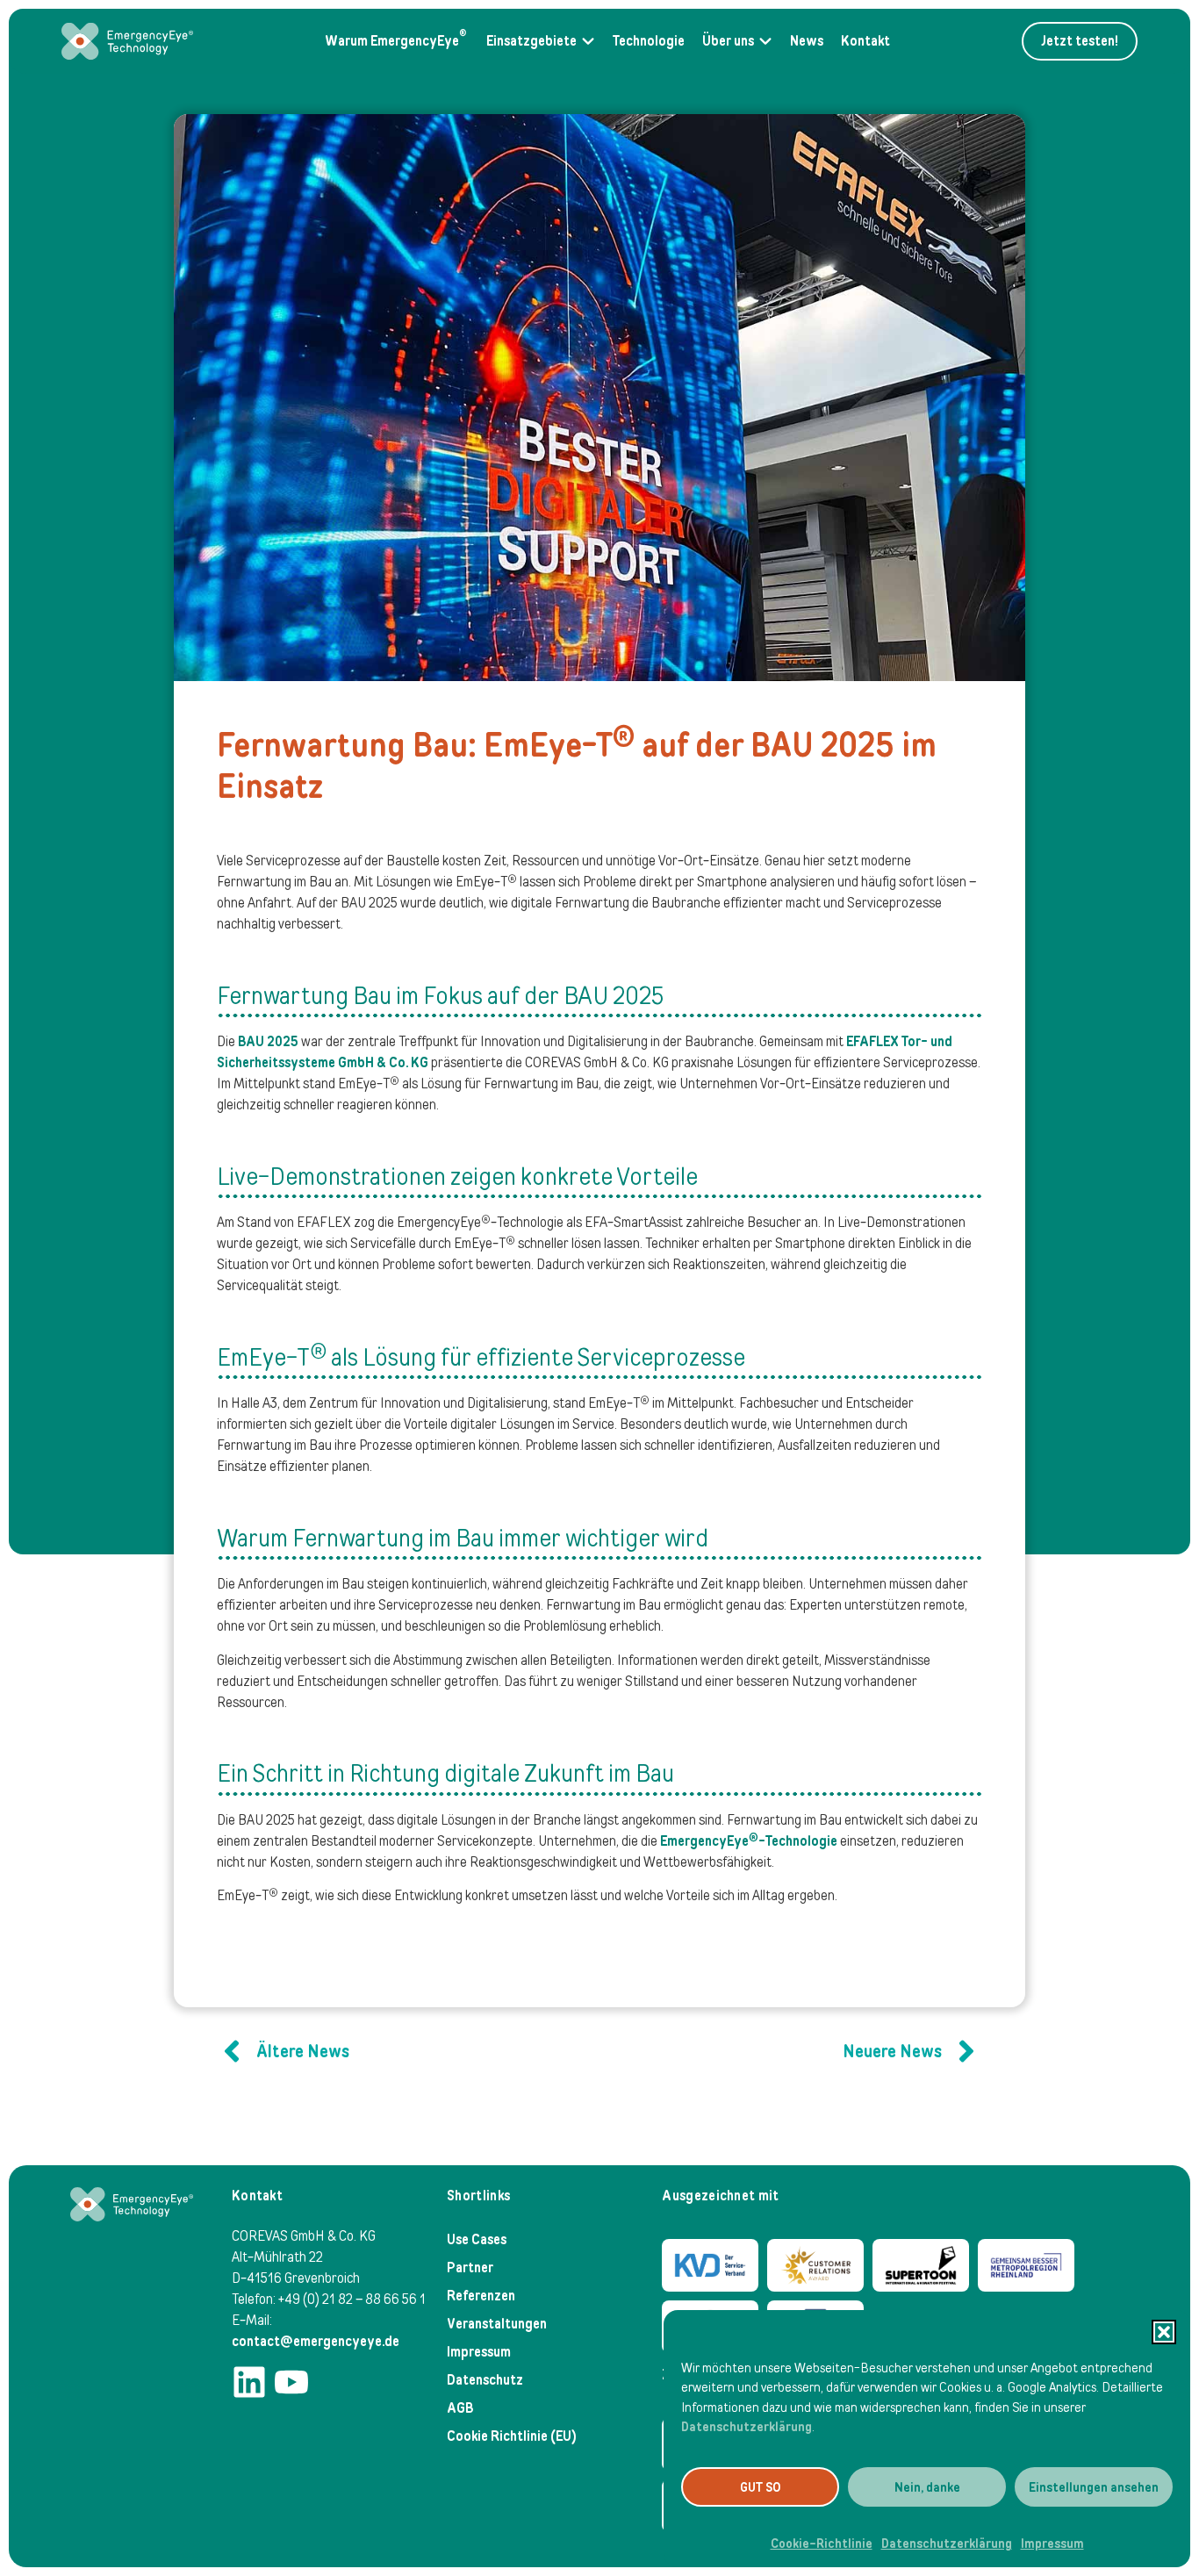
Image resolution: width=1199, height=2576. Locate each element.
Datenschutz (485, 2380)
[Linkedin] (249, 2382)
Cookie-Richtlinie (822, 2544)
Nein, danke (927, 2487)
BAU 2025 (268, 1041)
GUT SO (761, 2487)
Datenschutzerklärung (747, 2427)
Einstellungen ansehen (1094, 2487)
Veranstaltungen (497, 2324)
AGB (460, 2408)
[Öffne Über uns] (765, 41)
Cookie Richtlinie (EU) (512, 2436)
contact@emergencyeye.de (316, 2341)
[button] (1164, 2332)
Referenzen (481, 2296)
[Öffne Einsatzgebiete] (588, 41)
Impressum (1052, 2544)
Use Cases (477, 2239)
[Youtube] (291, 2382)
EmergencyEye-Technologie (749, 1841)
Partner (470, 2267)
